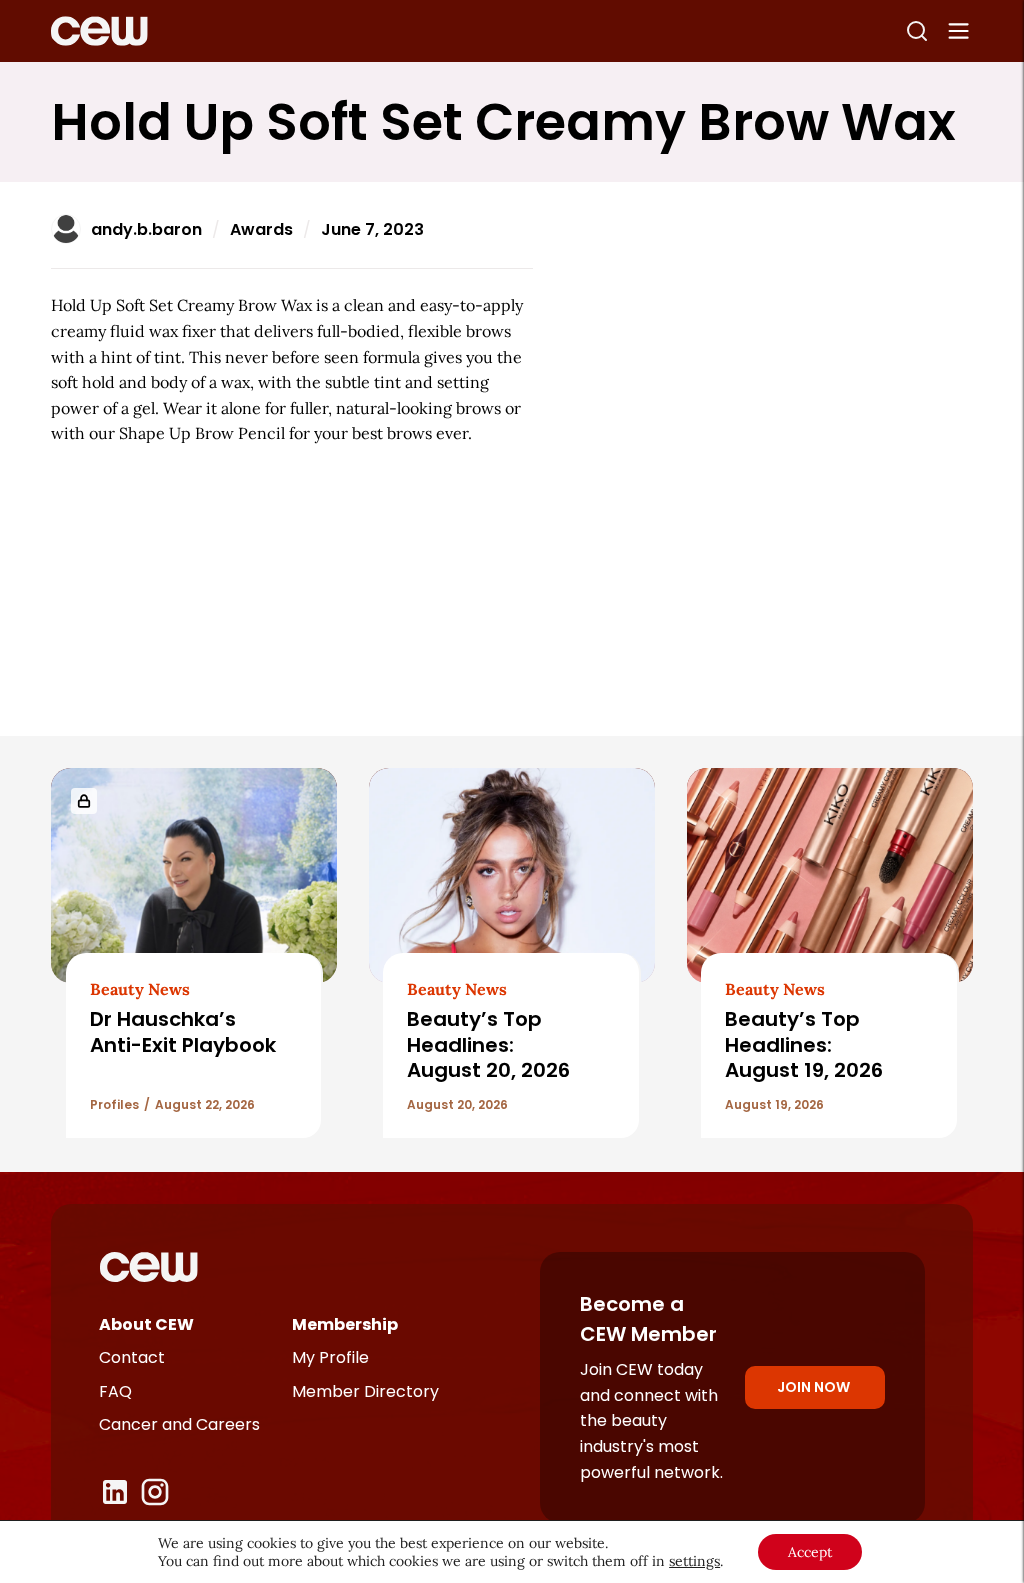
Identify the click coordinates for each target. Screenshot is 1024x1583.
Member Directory (365, 1391)
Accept (810, 1552)
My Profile (330, 1357)
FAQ (115, 1391)
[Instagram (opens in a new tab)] (155, 1492)
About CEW (146, 1324)
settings (694, 1561)
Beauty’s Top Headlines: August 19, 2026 (806, 1044)
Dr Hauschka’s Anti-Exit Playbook (183, 1031)
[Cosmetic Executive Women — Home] (99, 31)
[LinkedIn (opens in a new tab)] (115, 1492)
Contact (132, 1357)
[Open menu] (959, 31)
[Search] (917, 31)
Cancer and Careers (179, 1424)
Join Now (813, 1387)
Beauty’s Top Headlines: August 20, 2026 (491, 1044)
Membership (345, 1324)
